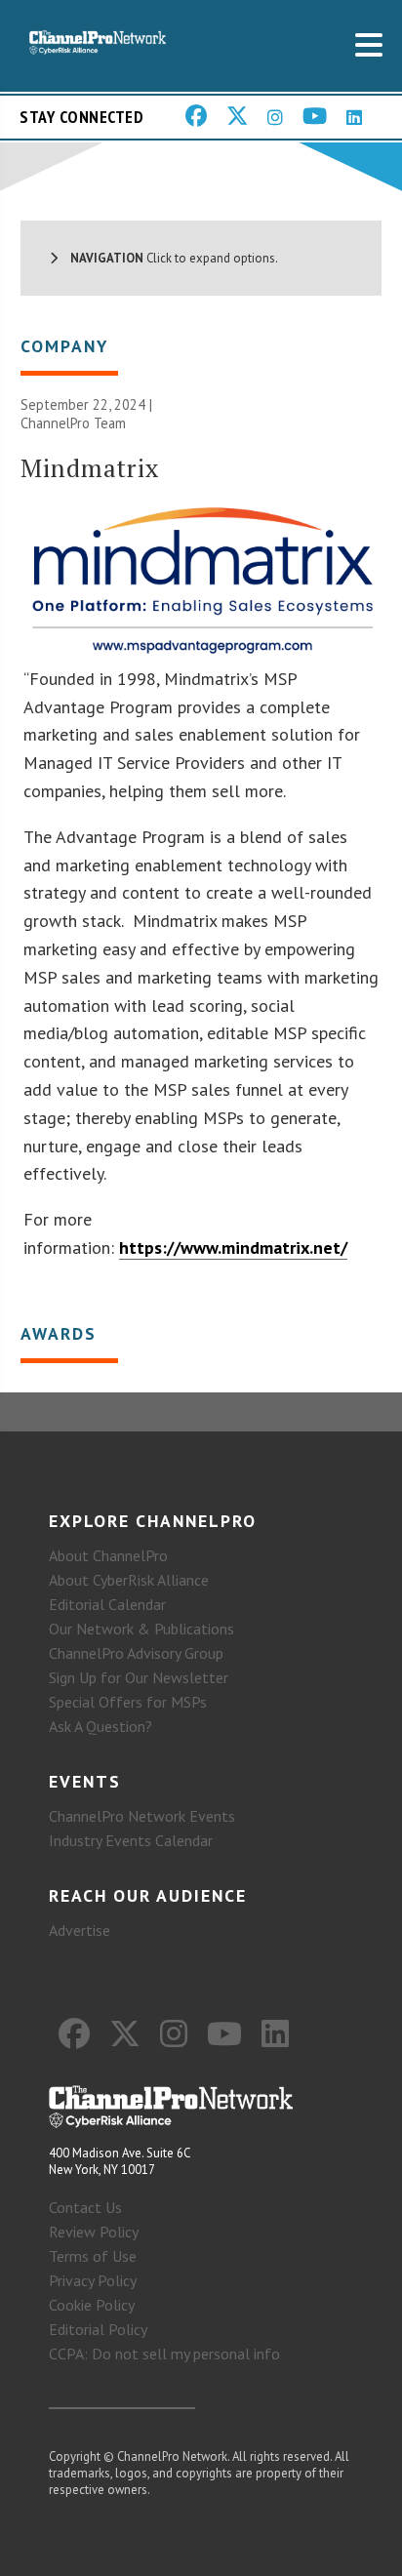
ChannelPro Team (73, 423)
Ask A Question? (100, 1726)
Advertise (80, 1930)
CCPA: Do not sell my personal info (164, 2354)
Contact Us (85, 2207)
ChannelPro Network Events (142, 1816)
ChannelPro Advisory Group (136, 1653)
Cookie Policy (92, 2305)
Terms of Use (93, 2256)
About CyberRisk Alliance (129, 1580)
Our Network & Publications (141, 1629)
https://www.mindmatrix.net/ (233, 1248)
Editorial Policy (98, 2329)
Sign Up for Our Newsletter (139, 1677)
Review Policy (94, 2232)
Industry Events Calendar (131, 1840)
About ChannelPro (108, 1555)
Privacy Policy (93, 2280)
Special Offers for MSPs (128, 1702)
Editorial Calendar (107, 1604)
